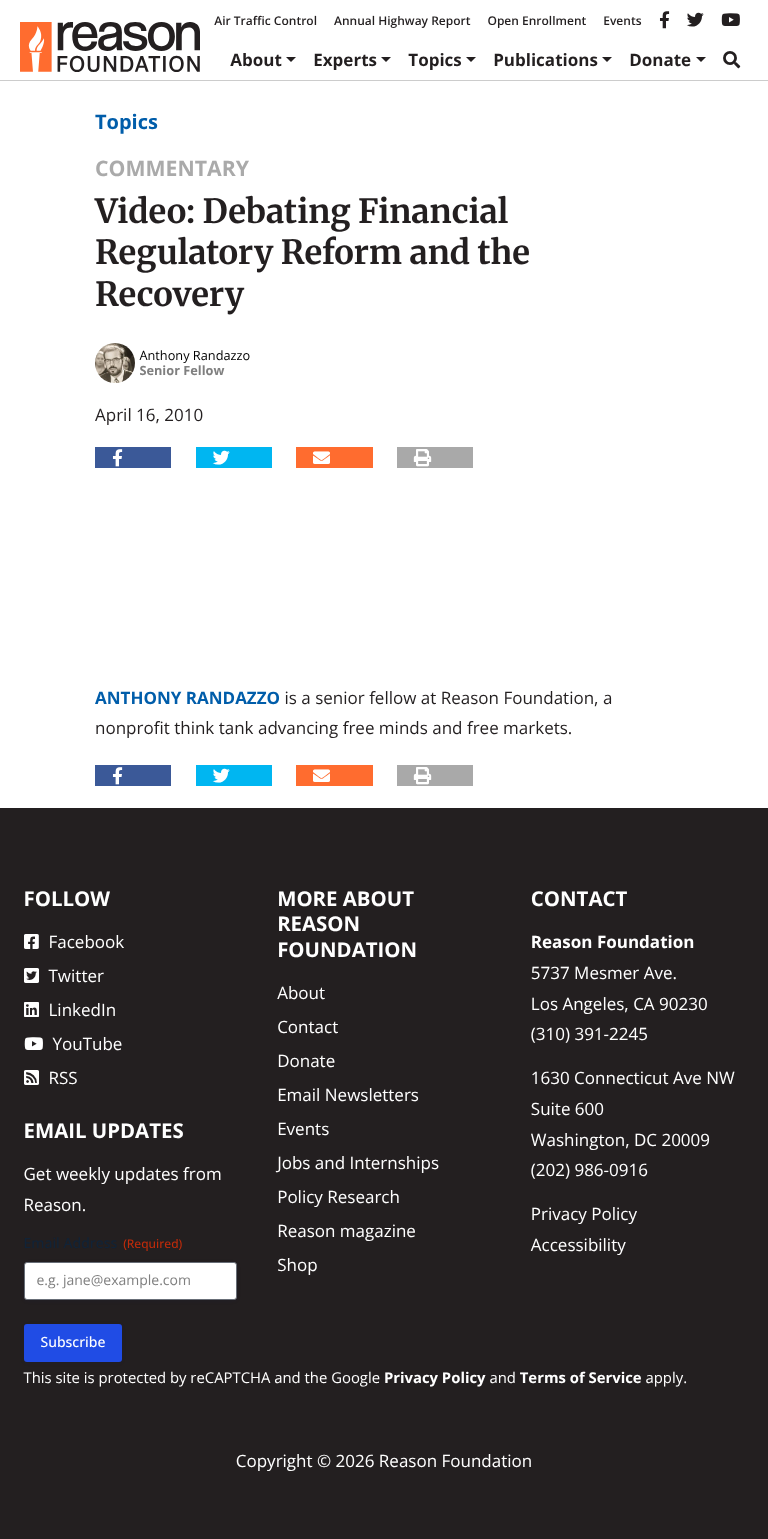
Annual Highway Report (402, 20)
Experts (345, 59)
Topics (435, 59)
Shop (297, 1264)
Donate (660, 59)
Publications (545, 59)
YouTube (88, 1043)
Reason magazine (346, 1230)
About (256, 59)
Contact (307, 1026)
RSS (63, 1077)
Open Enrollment (536, 20)
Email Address (103, 1243)
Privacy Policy (584, 1213)
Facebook (87, 941)
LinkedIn (83, 1009)
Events (622, 20)
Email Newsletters (348, 1094)
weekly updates (117, 1173)
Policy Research (338, 1196)
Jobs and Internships (358, 1162)
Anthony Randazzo (187, 697)
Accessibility (578, 1244)
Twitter (76, 975)
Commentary (172, 168)
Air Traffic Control (265, 20)
